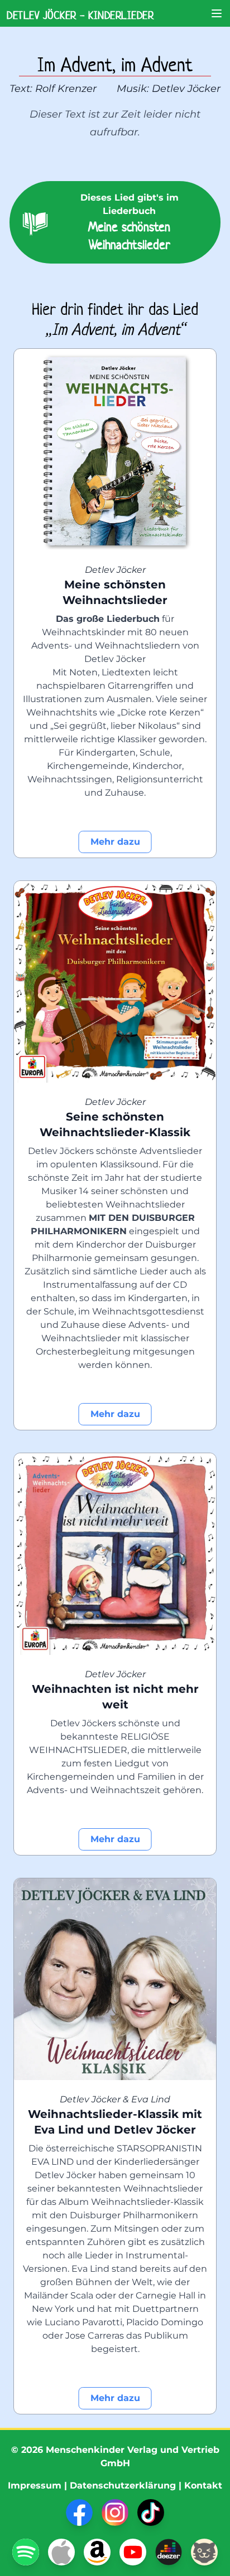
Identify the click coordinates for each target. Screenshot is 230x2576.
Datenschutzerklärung (123, 2485)
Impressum (35, 2485)
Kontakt (203, 2485)
